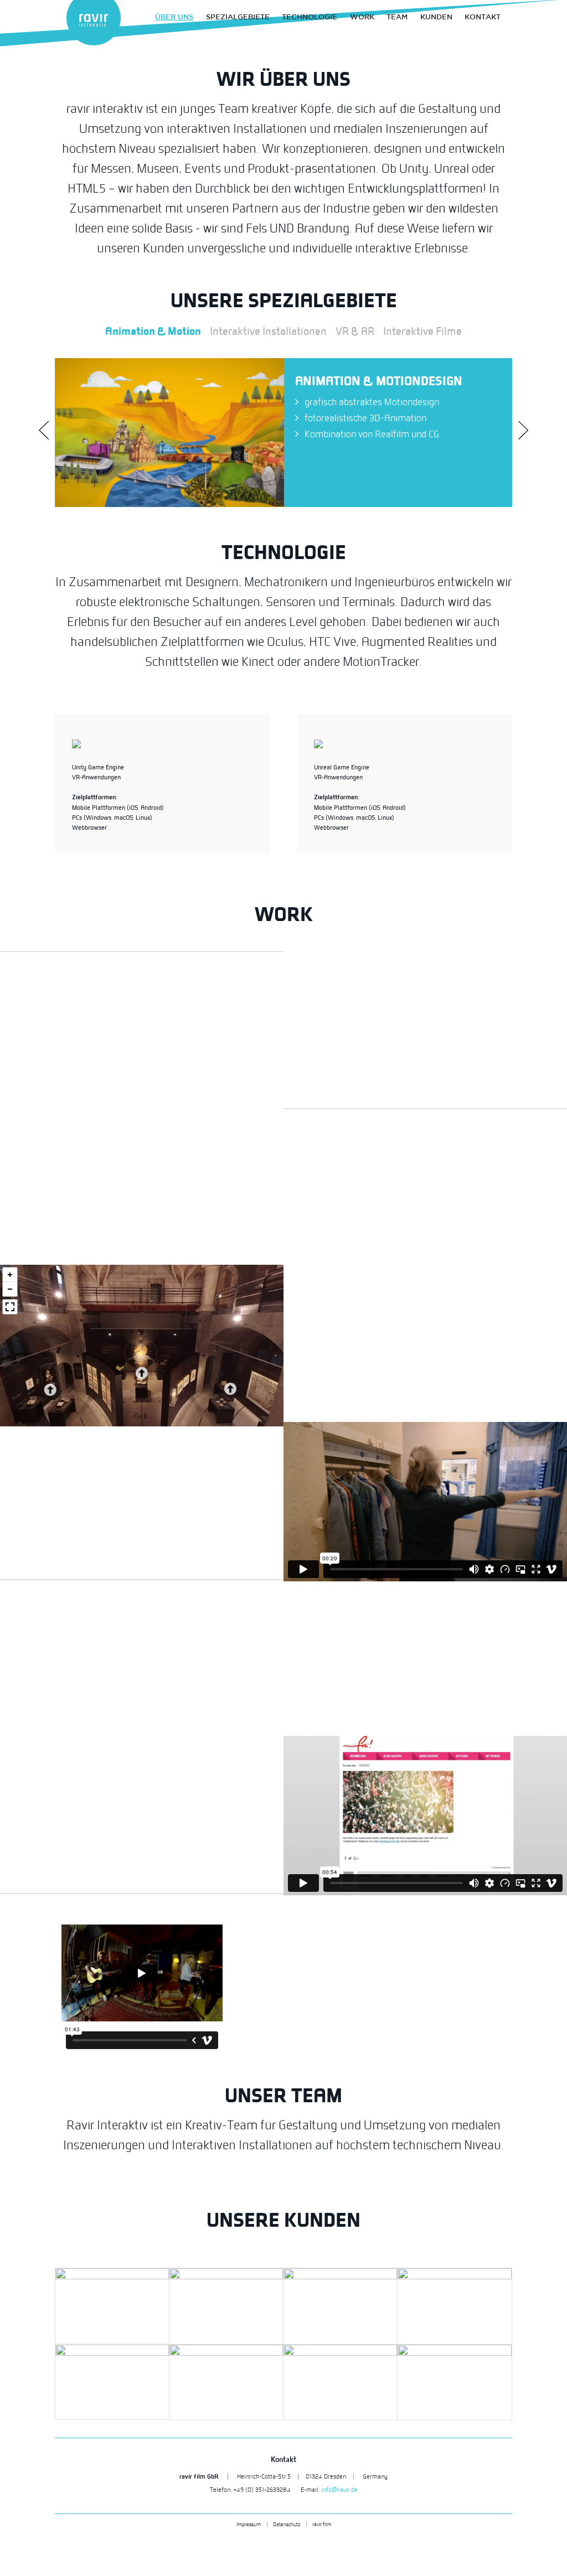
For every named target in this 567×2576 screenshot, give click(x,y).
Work (362, 17)
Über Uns (174, 17)
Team (397, 17)
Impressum (249, 2524)
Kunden (436, 17)
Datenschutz (287, 2524)
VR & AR (355, 331)
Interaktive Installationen (268, 331)
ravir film (322, 2524)
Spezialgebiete (238, 17)
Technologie (310, 17)
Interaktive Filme (422, 331)
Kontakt (483, 17)
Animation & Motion (153, 331)
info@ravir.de (339, 2490)
